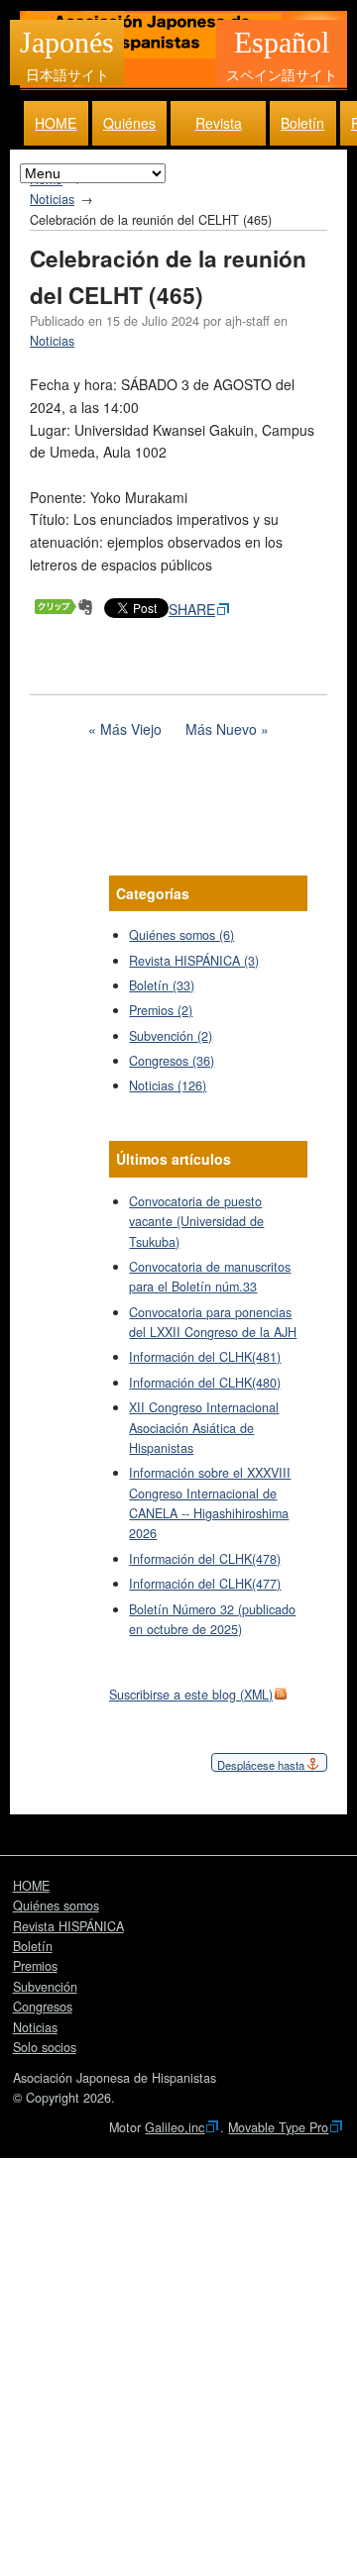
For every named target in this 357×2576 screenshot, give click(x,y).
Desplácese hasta (261, 1765)
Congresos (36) (172, 1061)
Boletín (302, 123)
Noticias (52, 199)
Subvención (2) (171, 1036)
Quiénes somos (129, 129)
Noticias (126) (168, 1085)
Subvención (45, 1987)
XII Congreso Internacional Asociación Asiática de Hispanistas (204, 1428)
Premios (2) (161, 1010)
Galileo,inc (175, 2127)
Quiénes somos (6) (181, 935)
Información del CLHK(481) (205, 1357)
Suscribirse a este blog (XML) (191, 1695)
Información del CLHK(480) (205, 1383)
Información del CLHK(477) (205, 1584)
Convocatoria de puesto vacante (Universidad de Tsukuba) (196, 1222)
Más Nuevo (221, 729)
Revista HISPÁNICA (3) (194, 961)
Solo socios (45, 2047)
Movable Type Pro (278, 2127)
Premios (35, 1966)
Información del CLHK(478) (205, 1559)
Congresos (43, 2007)
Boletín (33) (162, 985)
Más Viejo (131, 729)
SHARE (192, 609)
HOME (56, 123)
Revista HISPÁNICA (219, 129)
